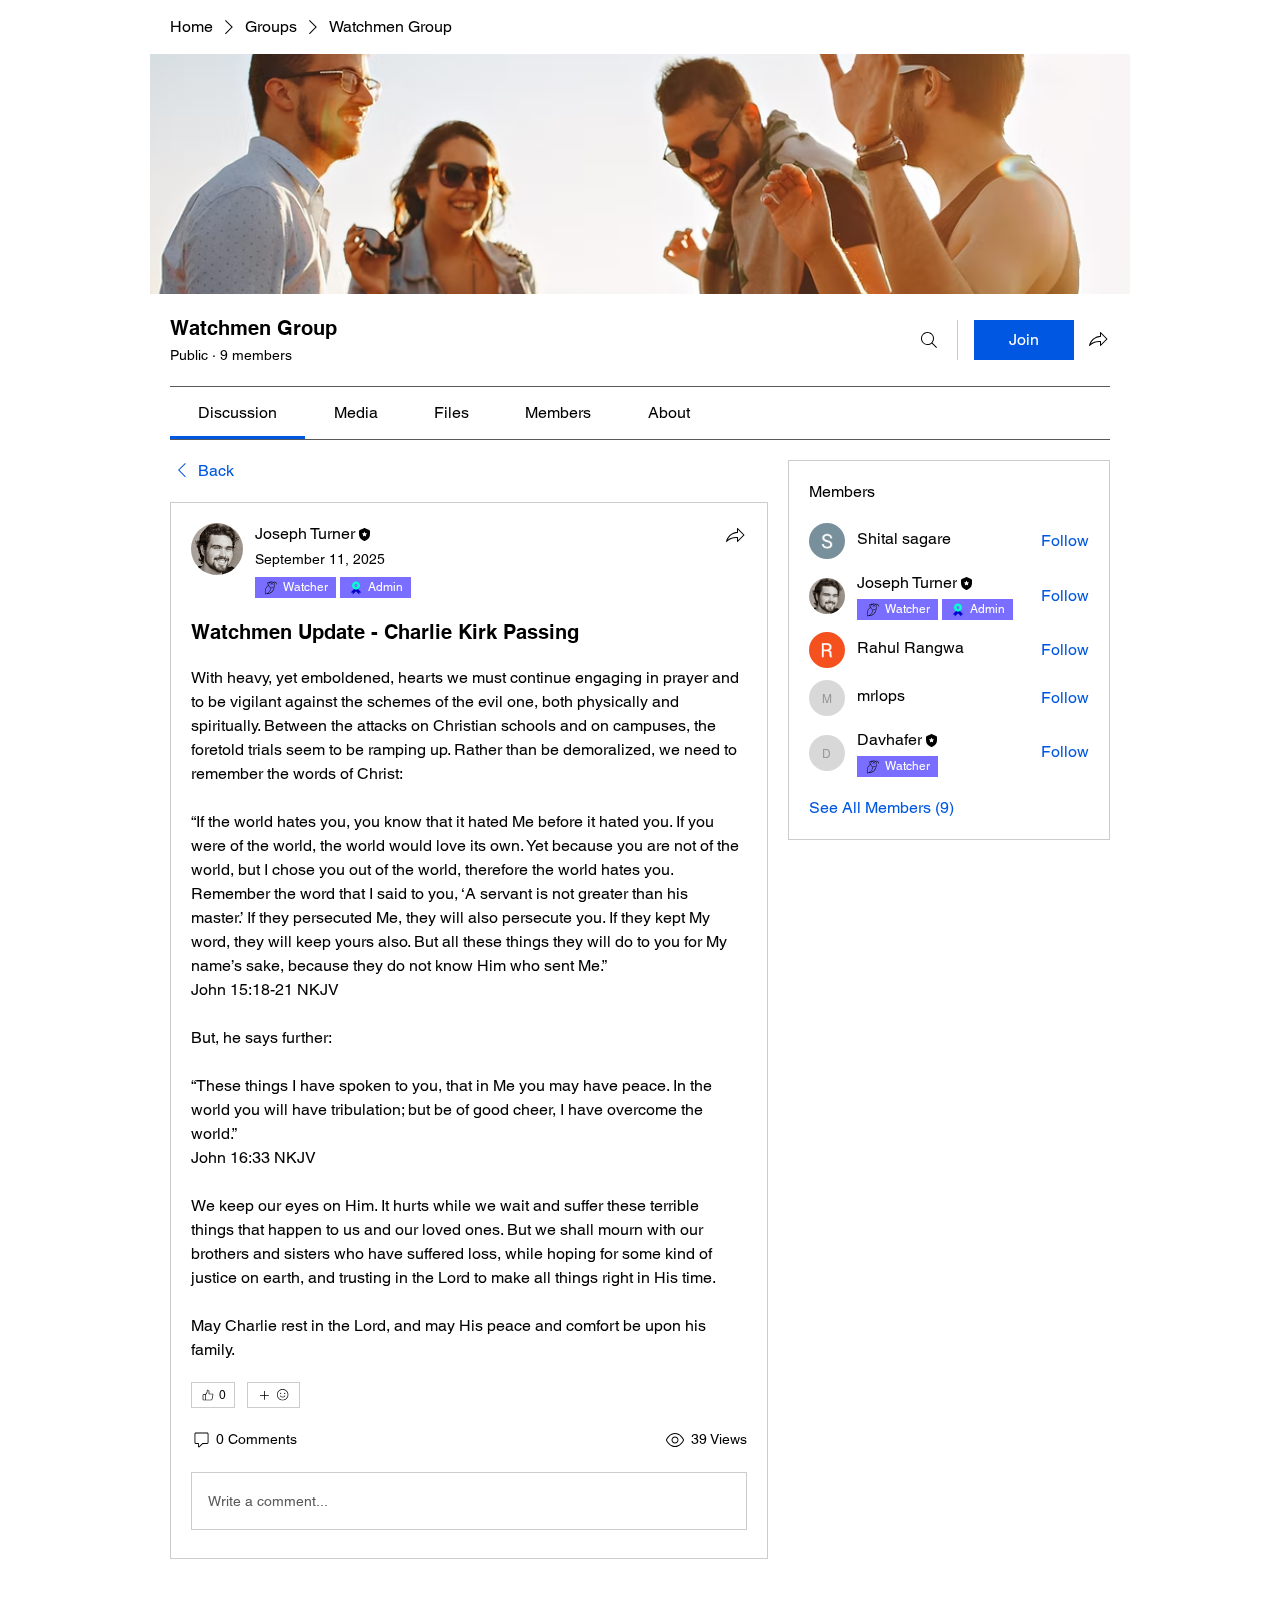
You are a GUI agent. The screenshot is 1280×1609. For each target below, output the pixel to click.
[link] (237, 412)
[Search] (929, 340)
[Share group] (1098, 339)
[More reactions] (273, 1395)
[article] (469, 1030)
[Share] (735, 535)
